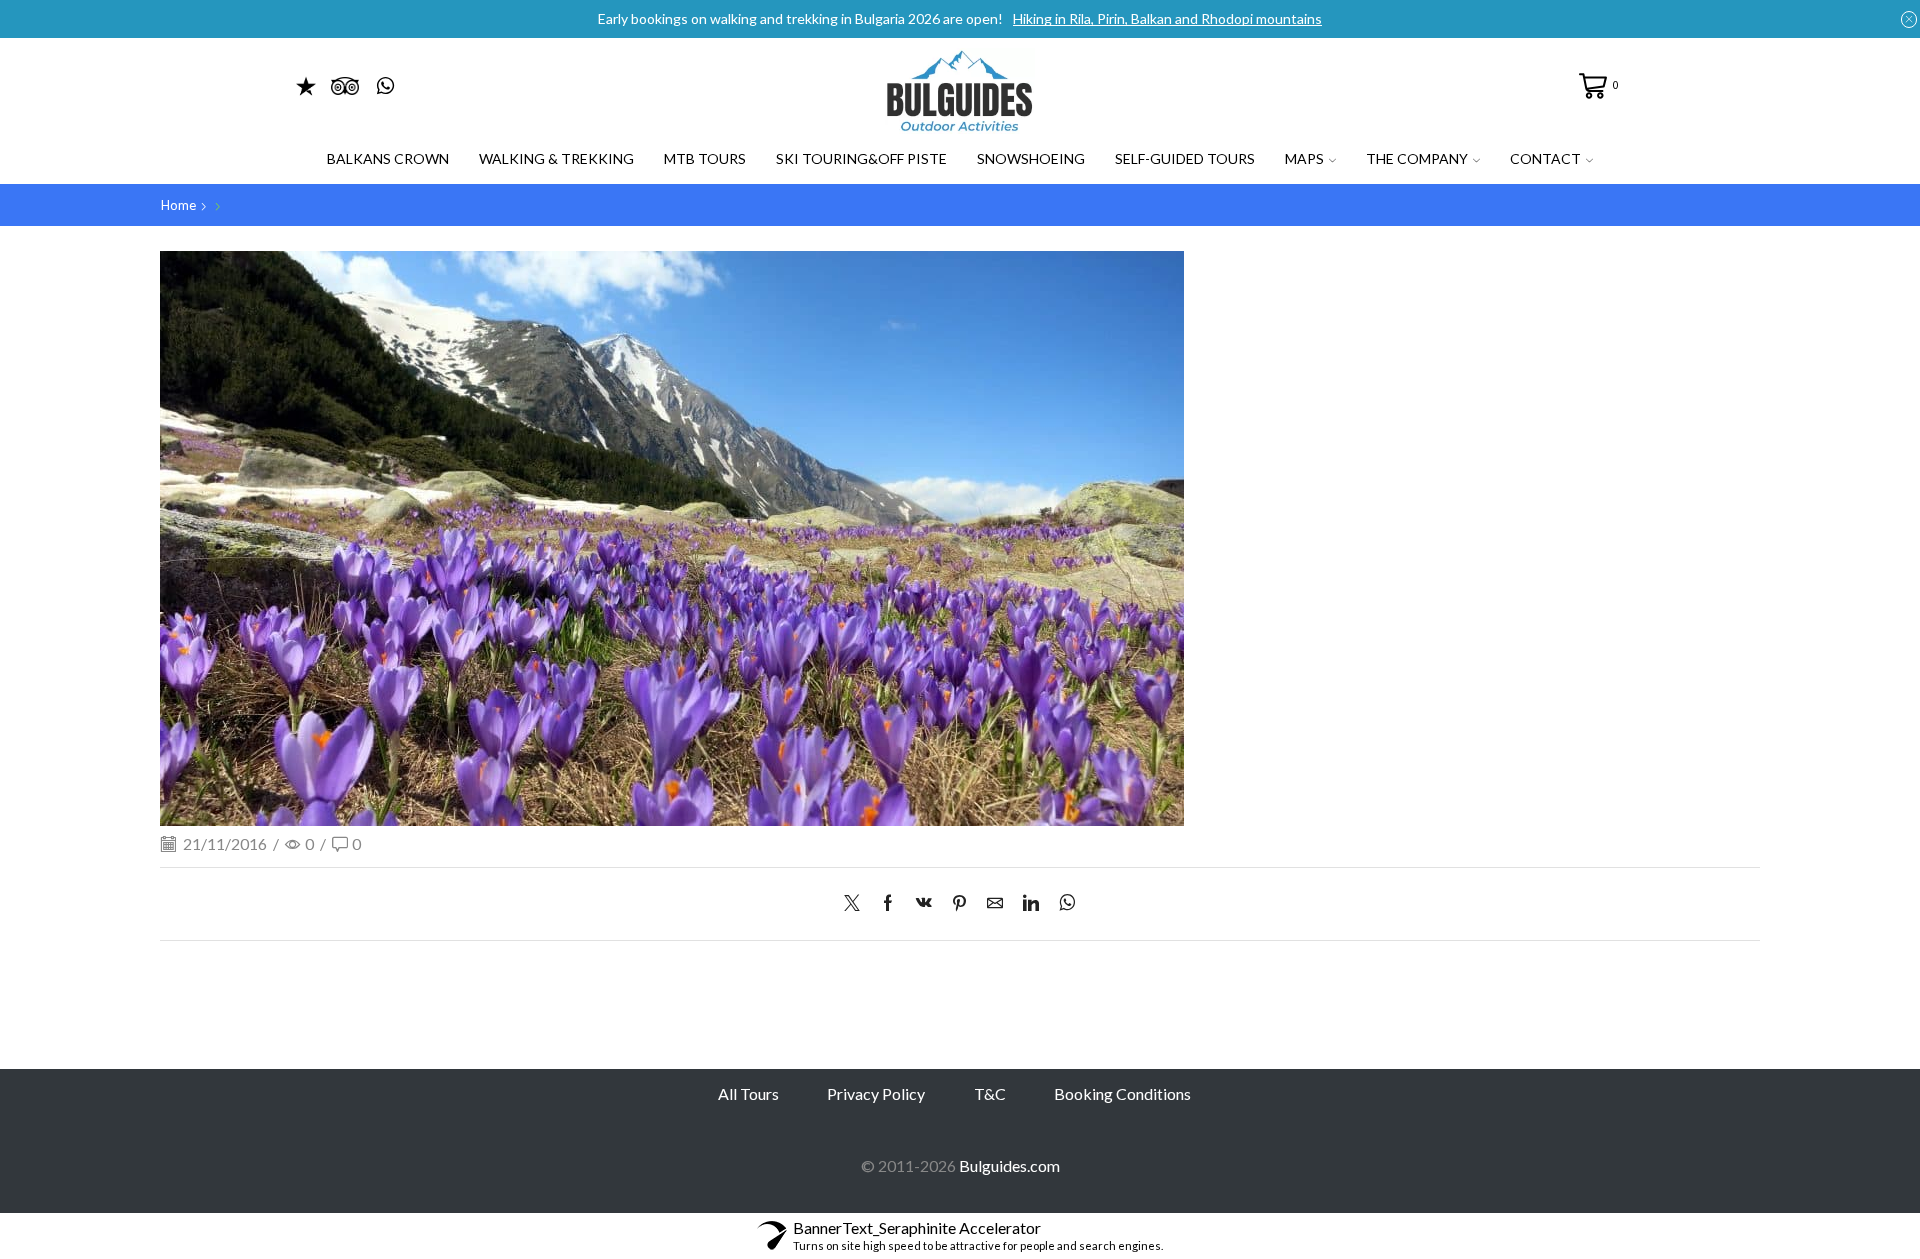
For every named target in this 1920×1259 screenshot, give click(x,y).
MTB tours (705, 158)
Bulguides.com (1009, 1165)
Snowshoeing (1031, 158)
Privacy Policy (876, 1093)
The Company (1417, 158)
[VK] (924, 903)
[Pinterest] (959, 903)
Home (178, 205)
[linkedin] (1031, 903)
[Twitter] (857, 903)
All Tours (748, 1093)
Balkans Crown (388, 158)
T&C (990, 1093)
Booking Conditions (1122, 1093)
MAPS (1304, 158)
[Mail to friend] (995, 903)
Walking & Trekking (556, 158)
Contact (1545, 158)
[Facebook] (888, 903)
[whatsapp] (1062, 903)
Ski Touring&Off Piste (861, 158)
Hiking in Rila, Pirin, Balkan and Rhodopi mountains (1167, 18)
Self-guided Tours (1185, 158)
